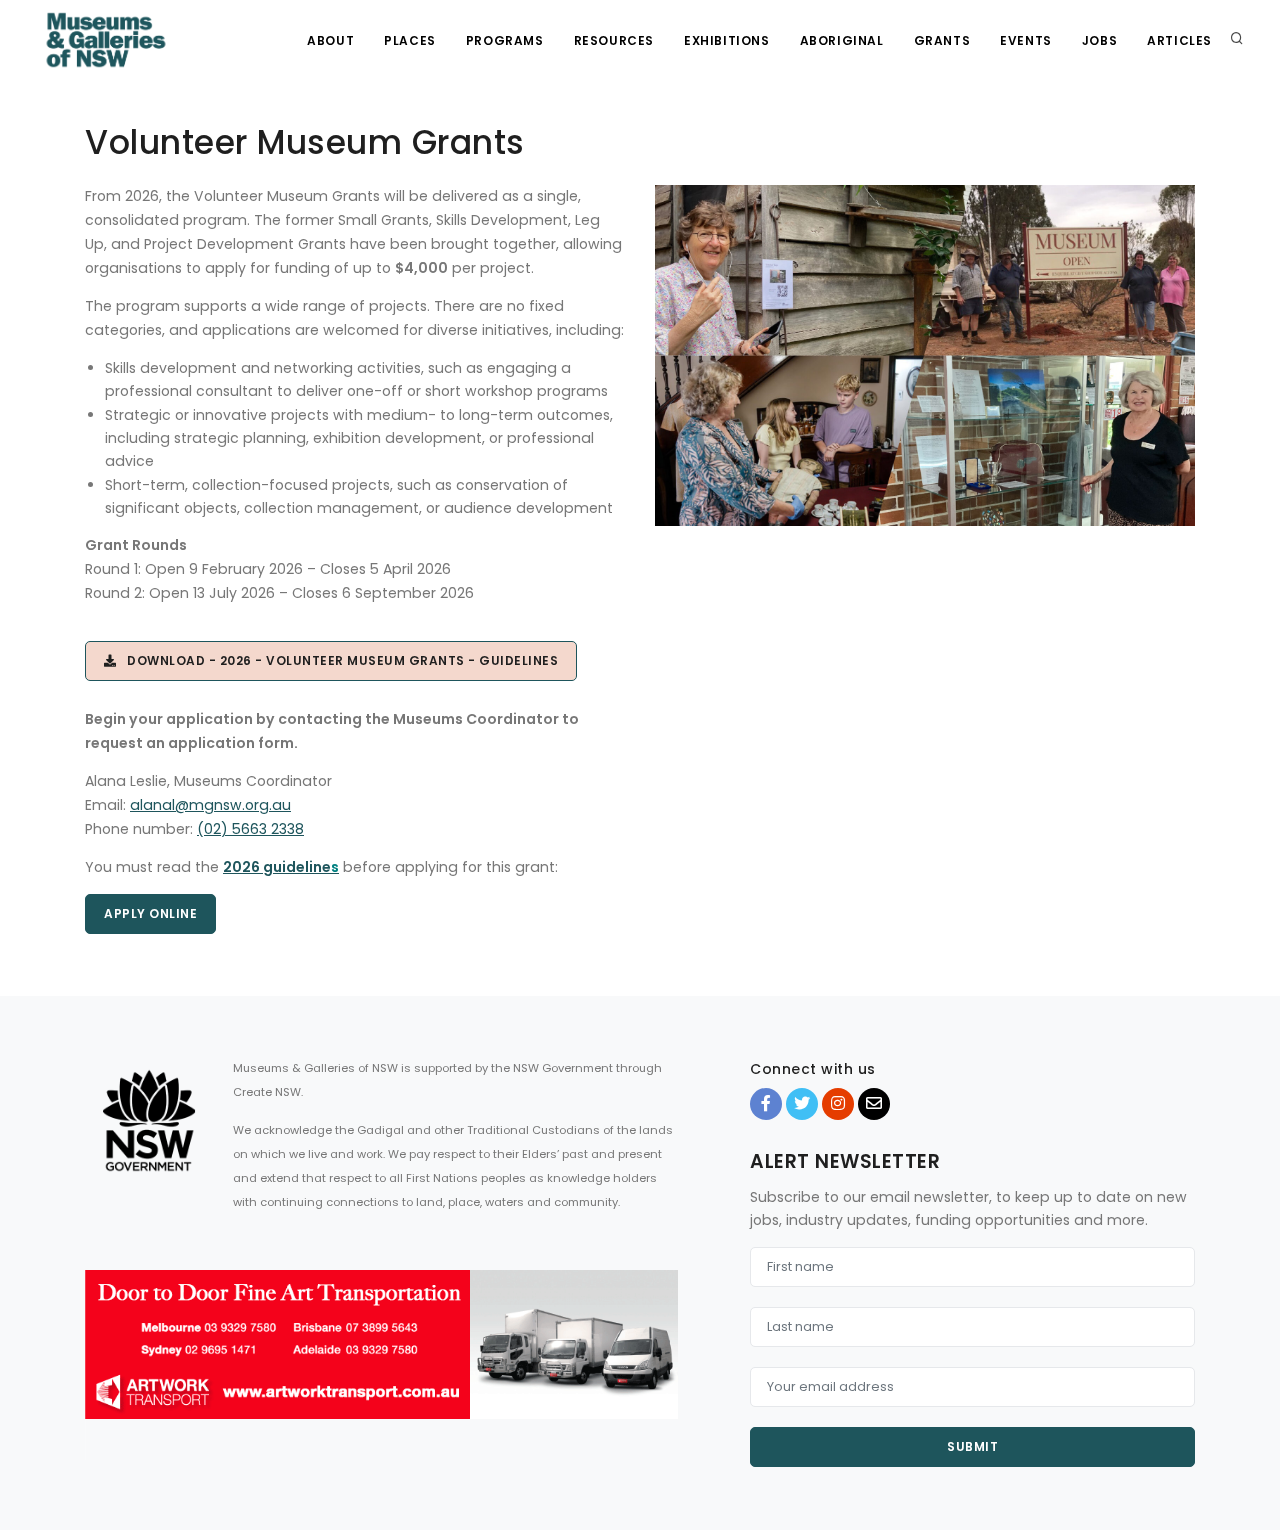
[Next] (658, 1362)
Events (1026, 40)
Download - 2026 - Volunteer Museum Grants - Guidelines (338, 660)
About (330, 40)
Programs (505, 40)
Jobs (1099, 40)
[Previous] (105, 1362)
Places (410, 40)
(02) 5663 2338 (250, 829)
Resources (614, 40)
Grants (942, 40)
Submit (972, 1446)
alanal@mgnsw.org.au (210, 805)
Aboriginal (842, 40)
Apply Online (150, 913)
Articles (1179, 40)
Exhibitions (727, 40)
